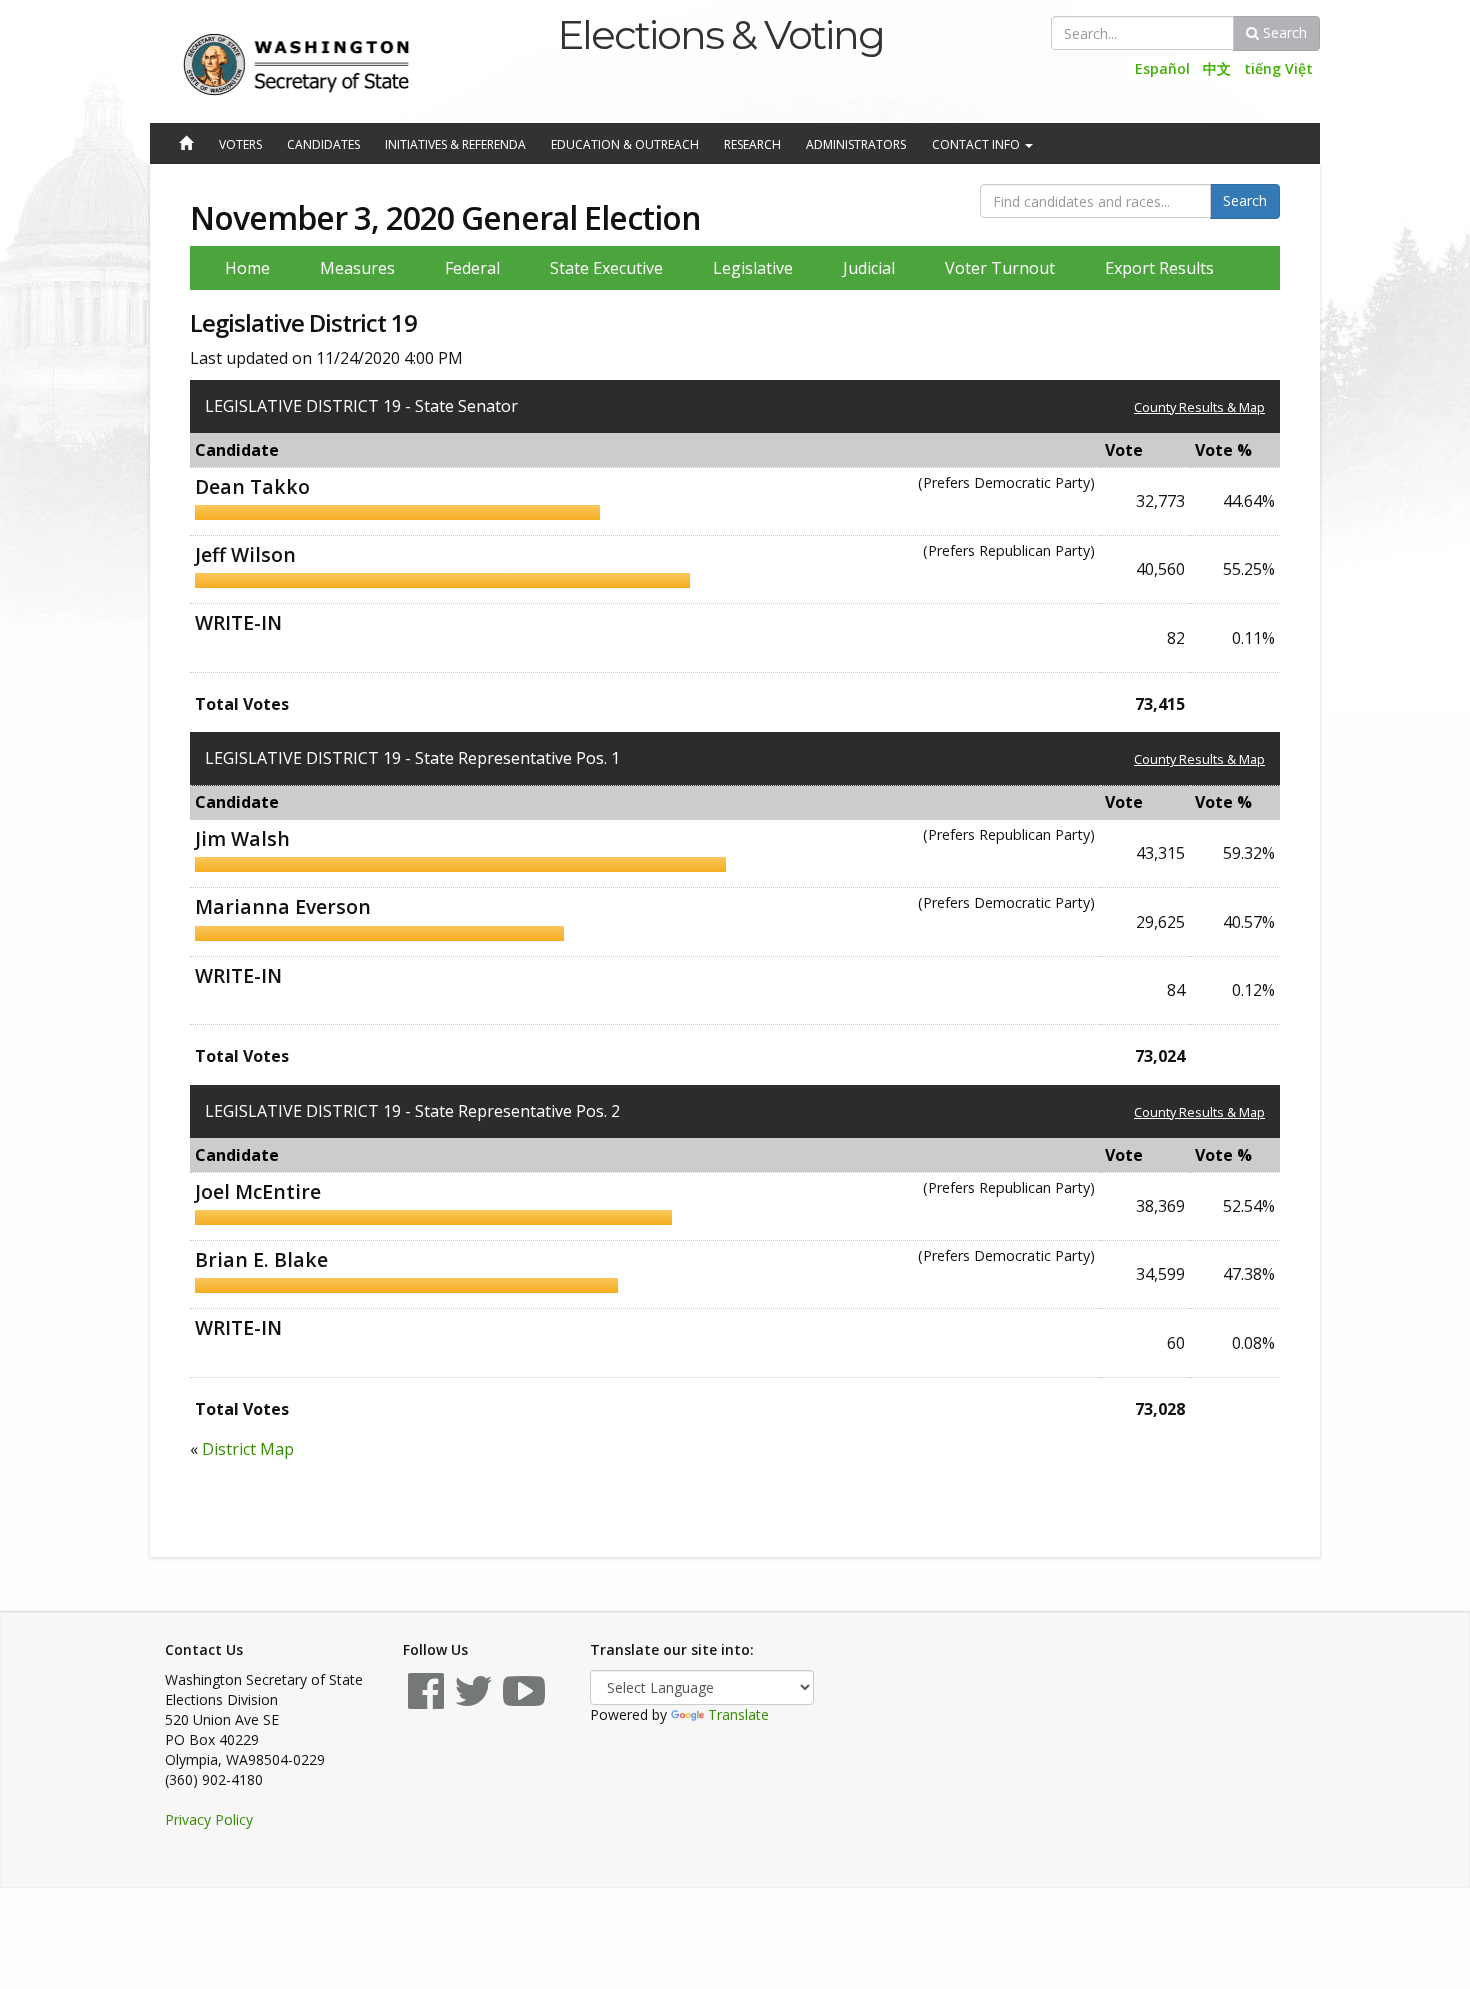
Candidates (323, 144)
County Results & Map (1199, 407)
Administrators (856, 144)
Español (1162, 68)
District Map (248, 1449)
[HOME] (185, 145)
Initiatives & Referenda (455, 144)
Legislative (753, 268)
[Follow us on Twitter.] (473, 1700)
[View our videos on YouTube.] (524, 1700)
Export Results (1159, 268)
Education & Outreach (625, 144)
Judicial (869, 268)
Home (247, 268)
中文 (1217, 68)
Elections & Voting (720, 34)
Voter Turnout (1000, 268)
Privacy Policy (209, 1819)
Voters (240, 144)
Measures (357, 268)
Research (752, 144)
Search (1283, 32)
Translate (738, 1714)
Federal (472, 268)
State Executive (606, 268)
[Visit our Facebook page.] (426, 1700)
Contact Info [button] (977, 144)
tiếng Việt (1278, 68)
